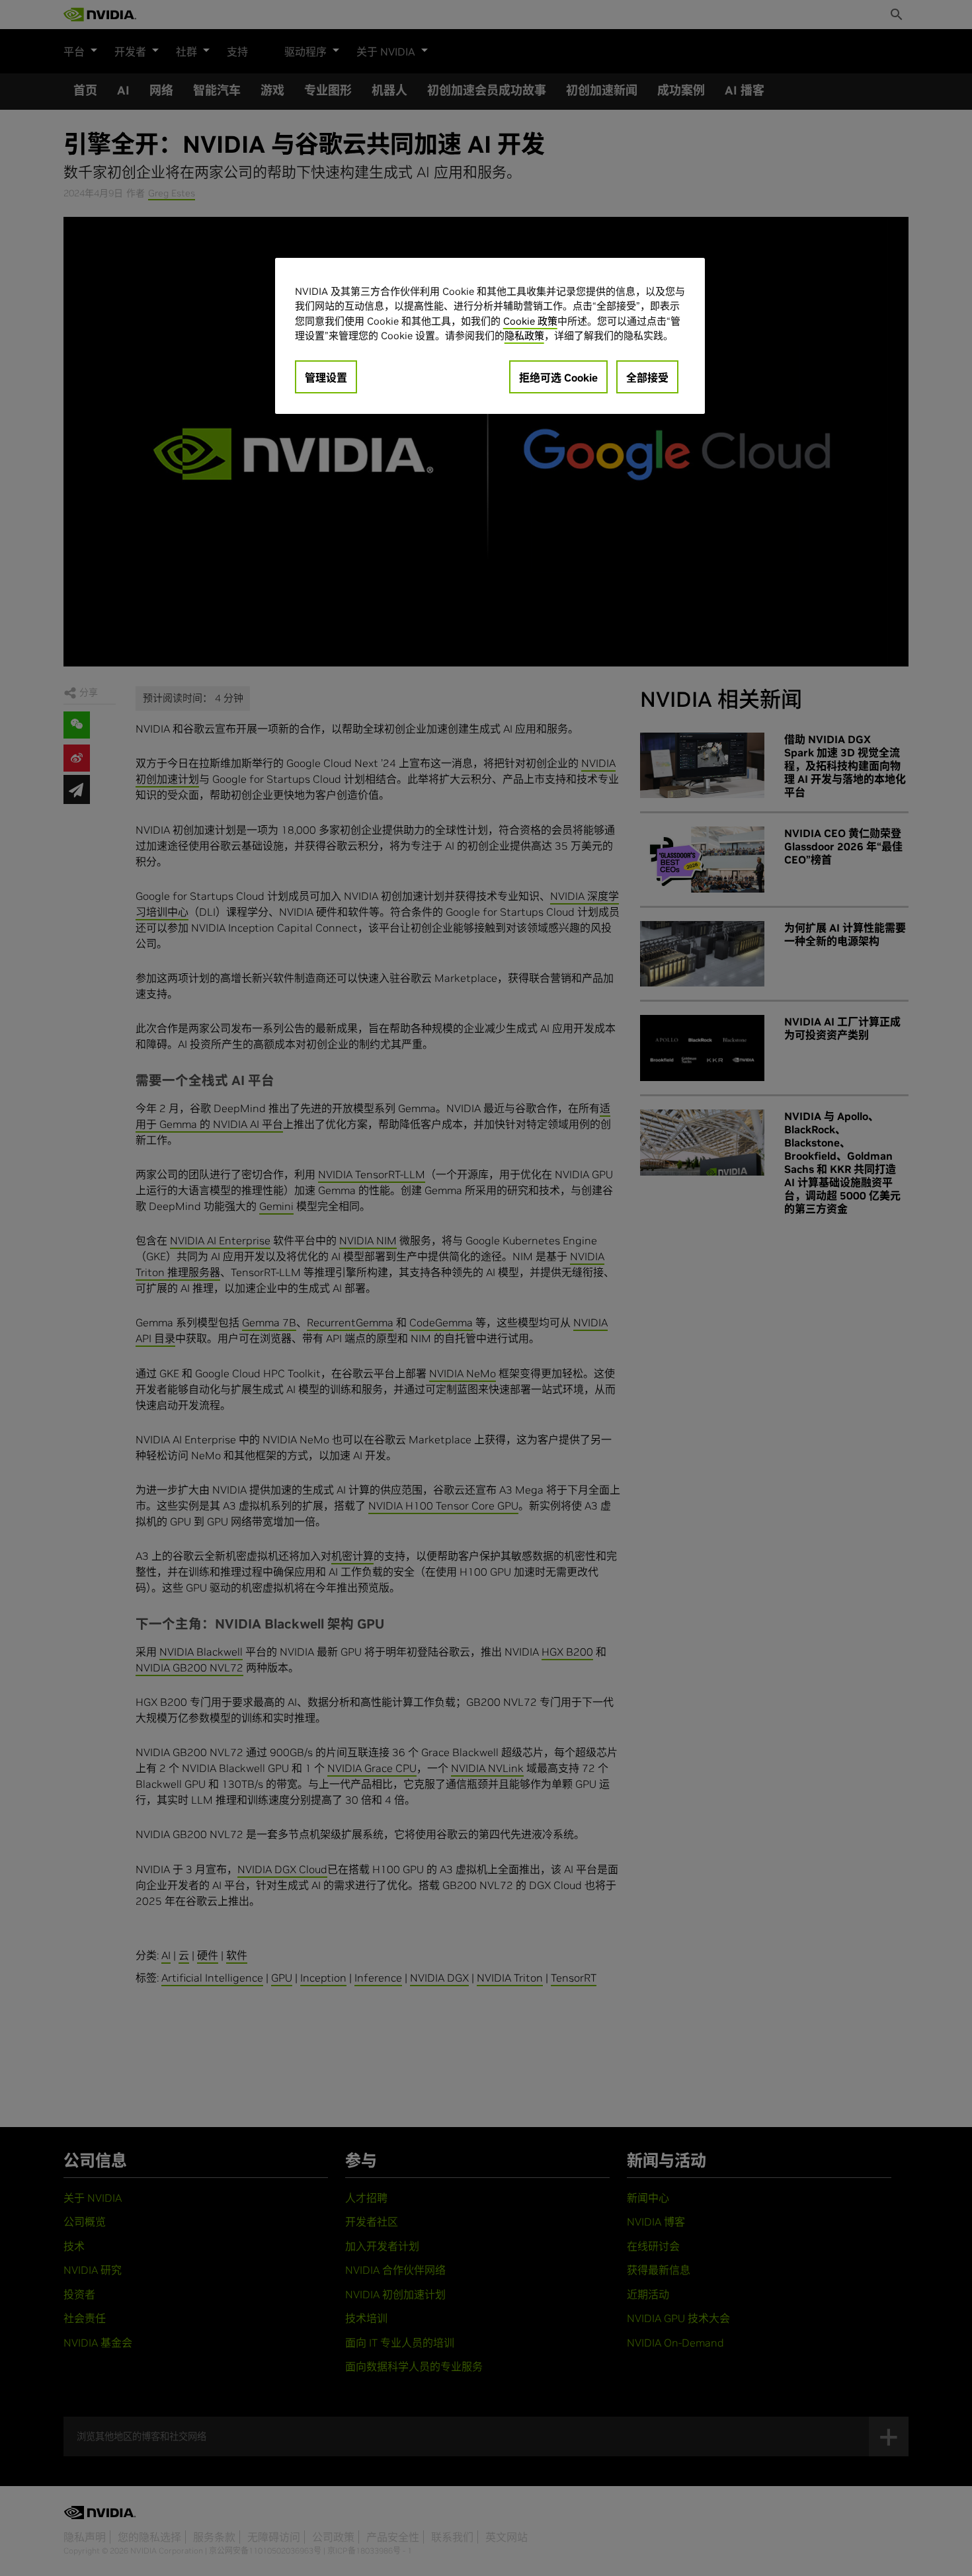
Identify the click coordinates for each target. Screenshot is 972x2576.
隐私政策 (524, 336)
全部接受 (647, 378)
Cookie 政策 (530, 321)
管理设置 (326, 378)
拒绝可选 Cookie (558, 378)
